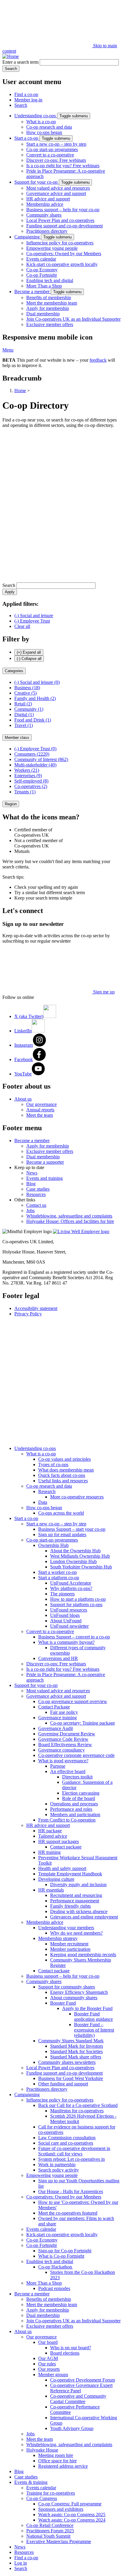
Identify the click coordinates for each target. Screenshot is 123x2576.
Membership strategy (58, 1938)
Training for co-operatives (51, 2493)
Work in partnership (57, 2165)
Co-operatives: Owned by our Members (64, 254)
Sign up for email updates (62, 1535)
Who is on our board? (71, 2348)
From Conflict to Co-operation (67, 1820)
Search (21, 105)
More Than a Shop (44, 286)
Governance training (57, 1718)
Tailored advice (53, 1836)
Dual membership (43, 314)
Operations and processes (74, 1804)
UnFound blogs (65, 1615)
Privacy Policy (28, 1314)
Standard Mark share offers (76, 2057)
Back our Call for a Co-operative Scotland (78, 2105)
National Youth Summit (48, 2536)
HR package (50, 1831)
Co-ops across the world (61, 1513)
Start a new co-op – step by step (56, 144)
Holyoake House (42, 2450)
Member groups (53, 2375)
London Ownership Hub (73, 1561)
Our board (48, 2342)
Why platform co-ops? (71, 1588)
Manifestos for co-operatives (77, 2111)
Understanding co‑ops (36, 116)
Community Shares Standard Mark (71, 2041)
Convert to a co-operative (50, 155)
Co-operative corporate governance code (76, 1755)
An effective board (68, 1771)
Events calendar (41, 259)
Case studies (38, 1189)
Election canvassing (81, 1793)
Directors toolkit (77, 1777)
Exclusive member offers (50, 324)
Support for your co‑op (37, 182)
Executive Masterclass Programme (59, 2541)
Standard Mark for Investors (77, 2046)
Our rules (47, 2364)
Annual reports (40, 1110)
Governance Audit (56, 1728)
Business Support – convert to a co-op (74, 1637)
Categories (14, 671)
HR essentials (51, 1890)
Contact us (36, 1205)
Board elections (65, 2353)
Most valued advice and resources (58, 188)
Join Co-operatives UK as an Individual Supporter (73, 319)
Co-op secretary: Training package (83, 1723)
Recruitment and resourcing (76, 1895)
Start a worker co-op (57, 1572)
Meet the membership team (52, 303)
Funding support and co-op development (64, 226)
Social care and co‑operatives (66, 2143)
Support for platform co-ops (76, 1605)
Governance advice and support (56, 193)
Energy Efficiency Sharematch (79, 1992)
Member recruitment (69, 1944)
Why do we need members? (76, 1933)
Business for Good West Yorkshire (71, 2078)
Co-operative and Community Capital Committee (78, 2399)
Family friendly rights (70, 1906)
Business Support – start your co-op (72, 1529)
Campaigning (28, 237)
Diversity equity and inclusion (78, 1885)
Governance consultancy (61, 1750)
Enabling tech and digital (50, 280)
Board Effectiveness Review (65, 1745)
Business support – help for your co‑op (63, 210)
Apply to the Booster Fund (87, 2008)
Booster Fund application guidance (93, 2016)
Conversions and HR (58, 1658)
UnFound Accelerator (71, 1583)
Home (20, 391)
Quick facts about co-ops (62, 1475)
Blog (31, 1184)
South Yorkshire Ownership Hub (81, 1567)
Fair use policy (64, 1712)
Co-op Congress (42, 2498)
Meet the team (40, 1115)
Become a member (33, 292)
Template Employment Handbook (70, 1874)
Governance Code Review (63, 1739)
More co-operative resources (77, 1497)
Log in (21, 2563)
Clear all (22, 626)
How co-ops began (44, 132)
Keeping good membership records (83, 1955)
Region (11, 804)
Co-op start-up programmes (52, 149)
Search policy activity (59, 2170)
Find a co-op (26, 94)
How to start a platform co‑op (78, 1599)
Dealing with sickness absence (79, 1911)
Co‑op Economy (42, 270)
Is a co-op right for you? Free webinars (63, 166)
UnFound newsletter (69, 1626)
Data (43, 1502)
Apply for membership (48, 308)
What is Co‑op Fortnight (61, 2256)
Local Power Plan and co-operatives (60, 220)
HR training (49, 1852)
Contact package (66, 1847)
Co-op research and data (49, 127)
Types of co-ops (53, 1464)
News (32, 1173)
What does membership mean (66, 1470)
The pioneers (62, 1594)
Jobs (30, 1211)
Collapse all (29, 659)
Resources (36, 1194)
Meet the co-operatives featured (68, 2213)
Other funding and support (63, 2084)
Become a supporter (45, 1162)
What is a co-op (41, 122)
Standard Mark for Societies (76, 2051)
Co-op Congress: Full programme (70, 2504)
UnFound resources (69, 1610)
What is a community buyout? (66, 1642)
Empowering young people (52, 248)
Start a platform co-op (59, 1578)
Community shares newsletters (67, 2062)
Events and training (44, 1178)
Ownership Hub (53, 1545)
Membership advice (45, 204)
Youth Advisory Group (72, 2428)
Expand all (29, 652)
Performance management (75, 1901)
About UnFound (66, 1621)
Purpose (58, 1766)
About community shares (74, 1998)
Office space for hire (57, 2461)
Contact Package (54, 1707)
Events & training (31, 2482)
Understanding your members (66, 1928)
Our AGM (48, 2358)
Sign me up (103, 992)
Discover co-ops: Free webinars (56, 160)
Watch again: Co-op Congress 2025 (72, 2515)
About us (23, 1099)
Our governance (41, 1104)
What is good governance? (63, 1761)
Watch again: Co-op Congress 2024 (72, 2520)
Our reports (49, 2369)
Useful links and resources (63, 1481)
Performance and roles (71, 1809)
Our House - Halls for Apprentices (71, 2191)
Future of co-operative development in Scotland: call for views (74, 2151)
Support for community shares (67, 1987)
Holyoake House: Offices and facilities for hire (70, 1221)
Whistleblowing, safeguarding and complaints (69, 1216)
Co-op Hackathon (56, 2267)
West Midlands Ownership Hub (80, 1556)
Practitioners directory (47, 231)
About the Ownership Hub (75, 1551)
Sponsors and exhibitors (61, 2509)
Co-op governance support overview (73, 1701)
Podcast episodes (54, 2288)
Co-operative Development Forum (83, 2380)
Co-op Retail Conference (50, 2525)
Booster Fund (63, 2003)
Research (47, 1491)
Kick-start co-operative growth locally (62, 264)
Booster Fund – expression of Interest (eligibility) (94, 2030)
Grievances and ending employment (84, 1917)
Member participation (70, 1949)
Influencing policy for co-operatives (60, 243)
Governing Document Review (67, 1734)
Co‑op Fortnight (41, 275)
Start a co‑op (27, 138)
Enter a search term (20, 62)
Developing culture (56, 1879)
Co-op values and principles (64, 1459)
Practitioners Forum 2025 (50, 2531)
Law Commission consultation (67, 2138)
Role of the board (79, 1798)
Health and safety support (62, 1868)
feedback (98, 360)
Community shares (44, 215)
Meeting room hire (56, 2455)
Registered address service (63, 2466)
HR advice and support (48, 199)
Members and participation (75, 1815)
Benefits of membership (49, 298)
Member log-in (28, 100)
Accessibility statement (36, 1308)
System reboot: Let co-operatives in (72, 2159)
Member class (17, 738)
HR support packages (59, 1841)
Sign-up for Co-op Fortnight (65, 2251)
